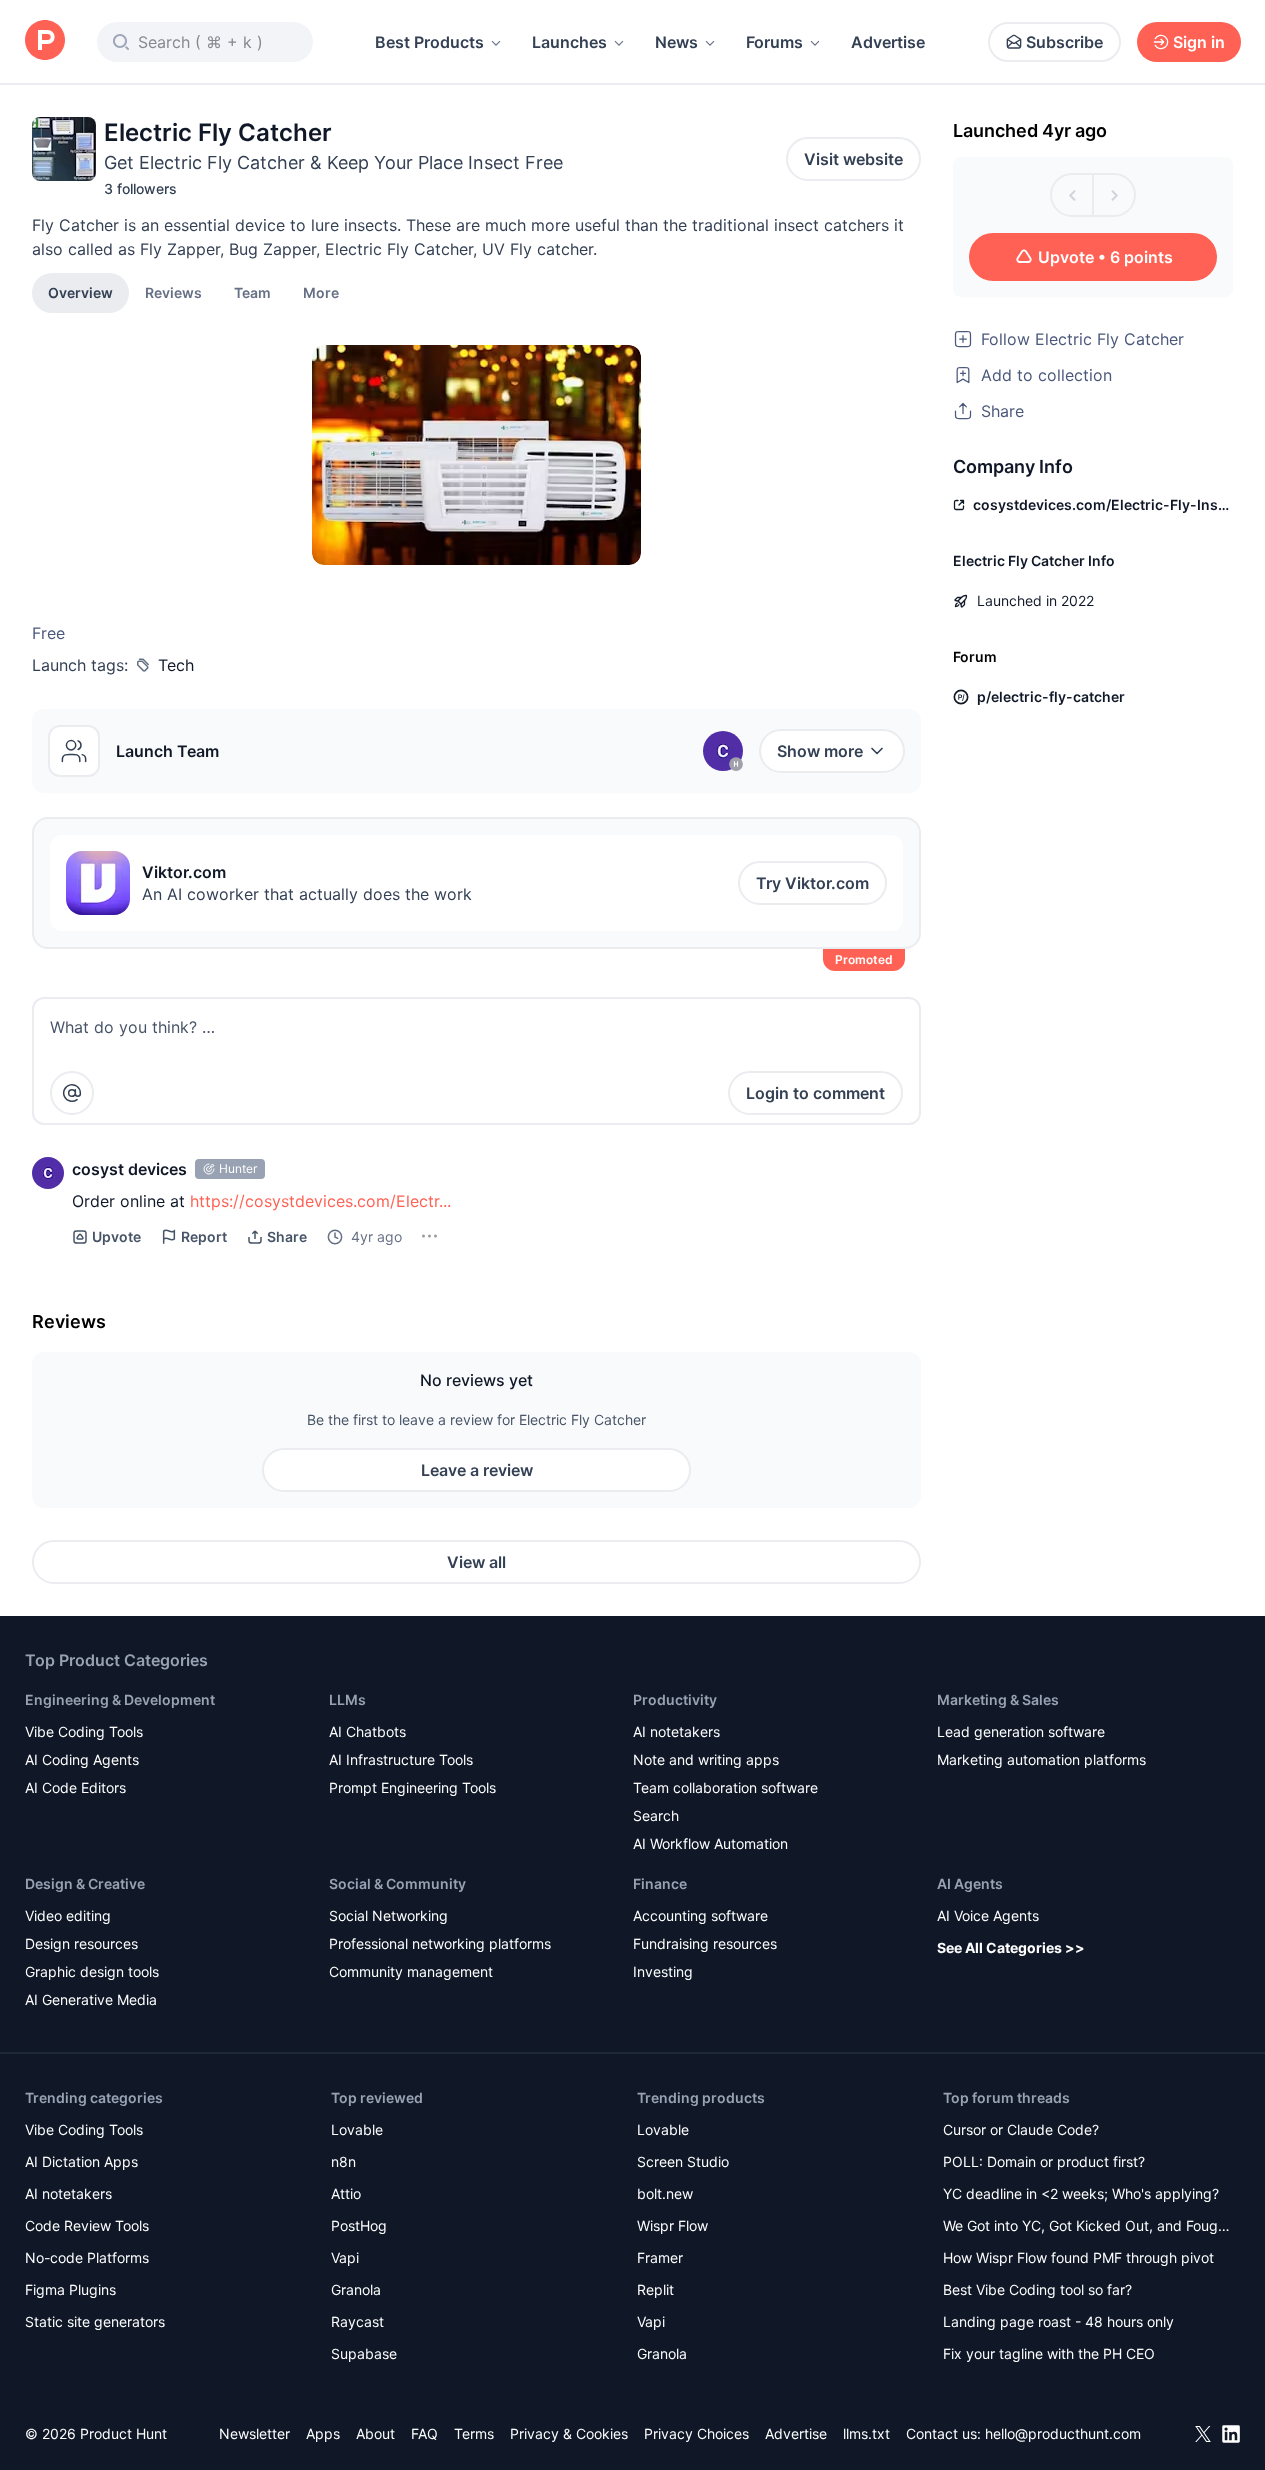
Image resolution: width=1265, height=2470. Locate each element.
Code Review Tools (87, 2225)
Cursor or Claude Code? (1021, 2129)
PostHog (359, 2225)
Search (656, 1815)
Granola (356, 2289)
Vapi (345, 2257)
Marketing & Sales (998, 1699)
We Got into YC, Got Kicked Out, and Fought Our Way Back (1087, 2227)
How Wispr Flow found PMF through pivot (1078, 2257)
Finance (660, 1883)
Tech (176, 665)
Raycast (357, 2321)
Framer (660, 2257)
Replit (655, 2289)
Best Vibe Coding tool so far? (1037, 2289)
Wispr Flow (672, 2225)
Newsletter (254, 2433)
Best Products (429, 42)
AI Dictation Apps (81, 2161)
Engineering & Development (120, 1699)
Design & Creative (85, 1883)
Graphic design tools (92, 1971)
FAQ (424, 2433)
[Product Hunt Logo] (45, 41)
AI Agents (970, 1883)
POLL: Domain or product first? (1044, 2161)
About (375, 2433)
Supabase (364, 2353)
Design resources (81, 1943)
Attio (346, 2193)
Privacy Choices (696, 2433)
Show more (820, 751)
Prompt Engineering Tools (412, 1787)
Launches (569, 42)
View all (476, 1562)
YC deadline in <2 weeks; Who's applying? (1081, 2193)
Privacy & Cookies (569, 2433)
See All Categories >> (1011, 1947)
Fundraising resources (705, 1943)
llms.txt (866, 2433)
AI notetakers (676, 1731)
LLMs (347, 1699)
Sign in (1199, 42)
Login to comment (815, 1093)
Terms (474, 2433)
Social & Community (397, 1883)
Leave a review (477, 1470)
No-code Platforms (87, 2257)
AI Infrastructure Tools (401, 1759)
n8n (343, 2161)
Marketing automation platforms (1041, 1759)
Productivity (675, 1699)
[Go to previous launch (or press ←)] (1072, 195)
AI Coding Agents (82, 1759)
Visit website (853, 159)
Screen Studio (683, 2161)
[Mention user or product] (72, 1093)
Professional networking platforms (440, 1943)
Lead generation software (1021, 1731)
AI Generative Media (91, 1999)
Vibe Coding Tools (84, 1731)
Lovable (357, 2129)
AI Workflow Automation (710, 1843)
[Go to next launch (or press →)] (1114, 195)
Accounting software (700, 1915)
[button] (321, 292)
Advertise (888, 42)
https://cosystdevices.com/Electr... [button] (320, 1201)
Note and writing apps (706, 1759)
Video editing (68, 1915)
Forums (774, 42)
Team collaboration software (725, 1787)
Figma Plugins (70, 2289)
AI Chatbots (367, 1731)
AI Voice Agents (988, 1915)
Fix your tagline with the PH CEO (1049, 2353)
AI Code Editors (75, 1787)
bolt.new (665, 2193)
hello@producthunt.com (1063, 2433)
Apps (323, 2433)
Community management (411, 1971)
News (676, 42)
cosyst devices (129, 1169)
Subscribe (1064, 42)
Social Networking (388, 1915)
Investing (663, 1971)
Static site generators (95, 2321)
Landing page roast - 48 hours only (1058, 2321)
